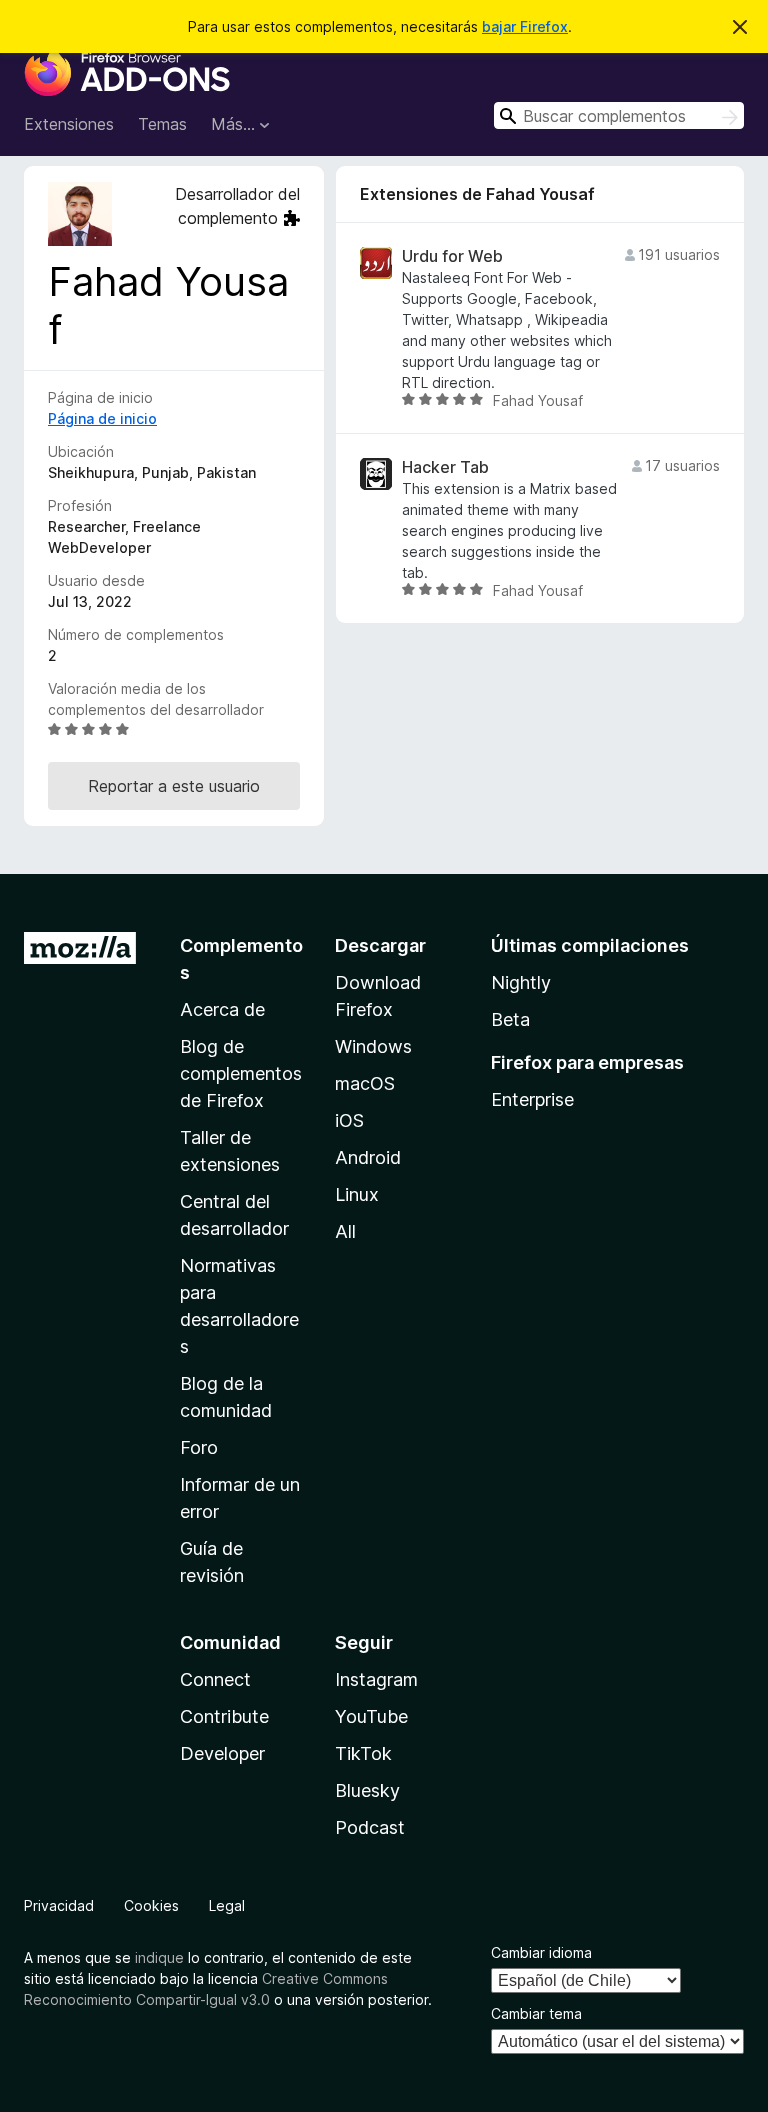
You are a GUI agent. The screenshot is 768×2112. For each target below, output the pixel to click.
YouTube (371, 1716)
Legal (227, 1905)
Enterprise (532, 1099)
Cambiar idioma (541, 1952)
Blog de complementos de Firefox (241, 1073)
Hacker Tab (445, 467)
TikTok (363, 1753)
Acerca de (222, 1009)
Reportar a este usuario (174, 786)
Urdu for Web (452, 256)
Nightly (521, 982)
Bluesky (367, 1790)
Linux (357, 1194)
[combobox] (619, 115)
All (345, 1231)
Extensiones (69, 124)
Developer (222, 1753)
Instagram (376, 1679)
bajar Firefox (525, 26)
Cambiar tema (536, 2013)
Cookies (151, 1905)
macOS (365, 1083)
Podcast (370, 1827)
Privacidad (59, 1905)
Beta (510, 1019)
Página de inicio (102, 418)
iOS (349, 1120)
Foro (199, 1447)
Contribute (224, 1716)
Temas (162, 124)
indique (159, 1957)
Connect (215, 1679)
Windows (373, 1046)
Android (368, 1157)
